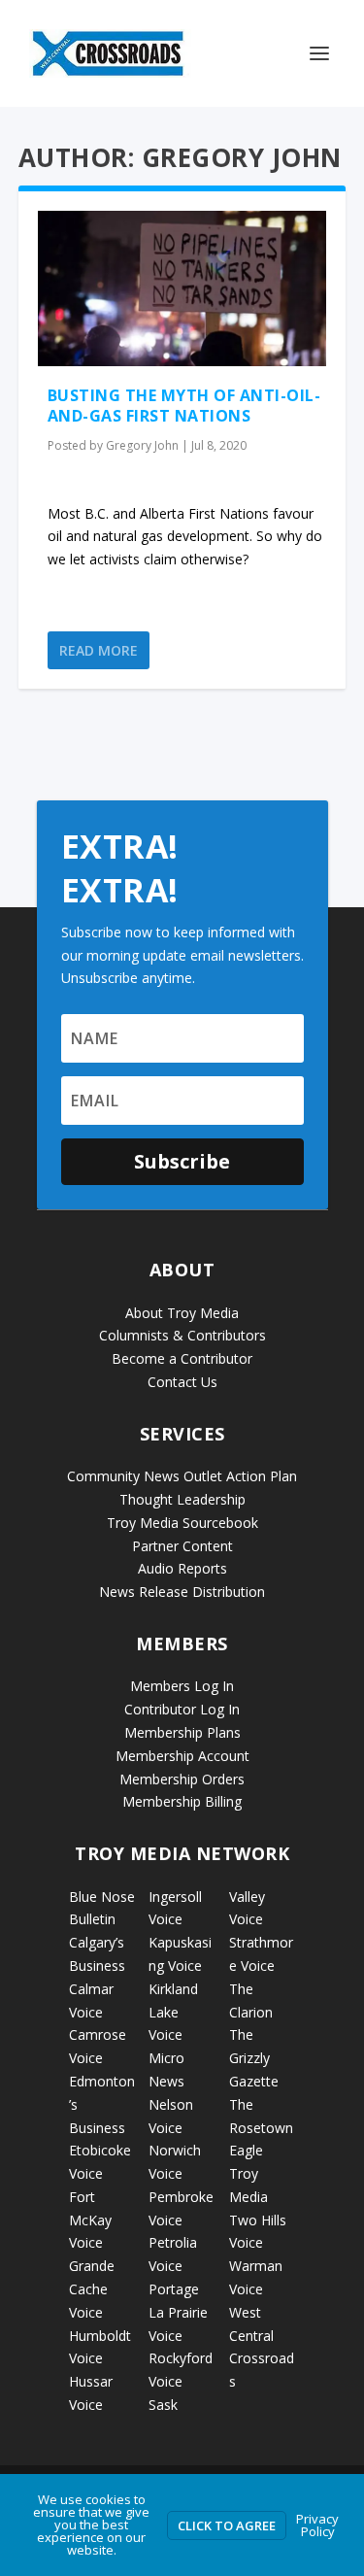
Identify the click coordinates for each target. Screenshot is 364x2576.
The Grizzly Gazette (254, 2058)
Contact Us (182, 1382)
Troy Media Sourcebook (182, 1523)
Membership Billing (182, 1801)
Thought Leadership (182, 1499)
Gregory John (142, 445)
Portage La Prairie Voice (178, 2312)
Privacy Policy (317, 2525)
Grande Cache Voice (92, 2289)
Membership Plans (182, 1732)
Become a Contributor (182, 1358)
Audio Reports (182, 1568)
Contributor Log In (182, 1709)
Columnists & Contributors (182, 1335)
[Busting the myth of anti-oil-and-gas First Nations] (182, 288)
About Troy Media (182, 1313)
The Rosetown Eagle (261, 2128)
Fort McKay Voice (90, 2220)
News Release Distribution (182, 1592)
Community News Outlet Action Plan (182, 1476)
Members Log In (182, 1686)
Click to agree (227, 2525)
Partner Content (182, 1546)
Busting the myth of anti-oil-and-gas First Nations (184, 406)
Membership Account (182, 1756)
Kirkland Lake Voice (173, 2012)
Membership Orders (182, 1779)
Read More (99, 650)
